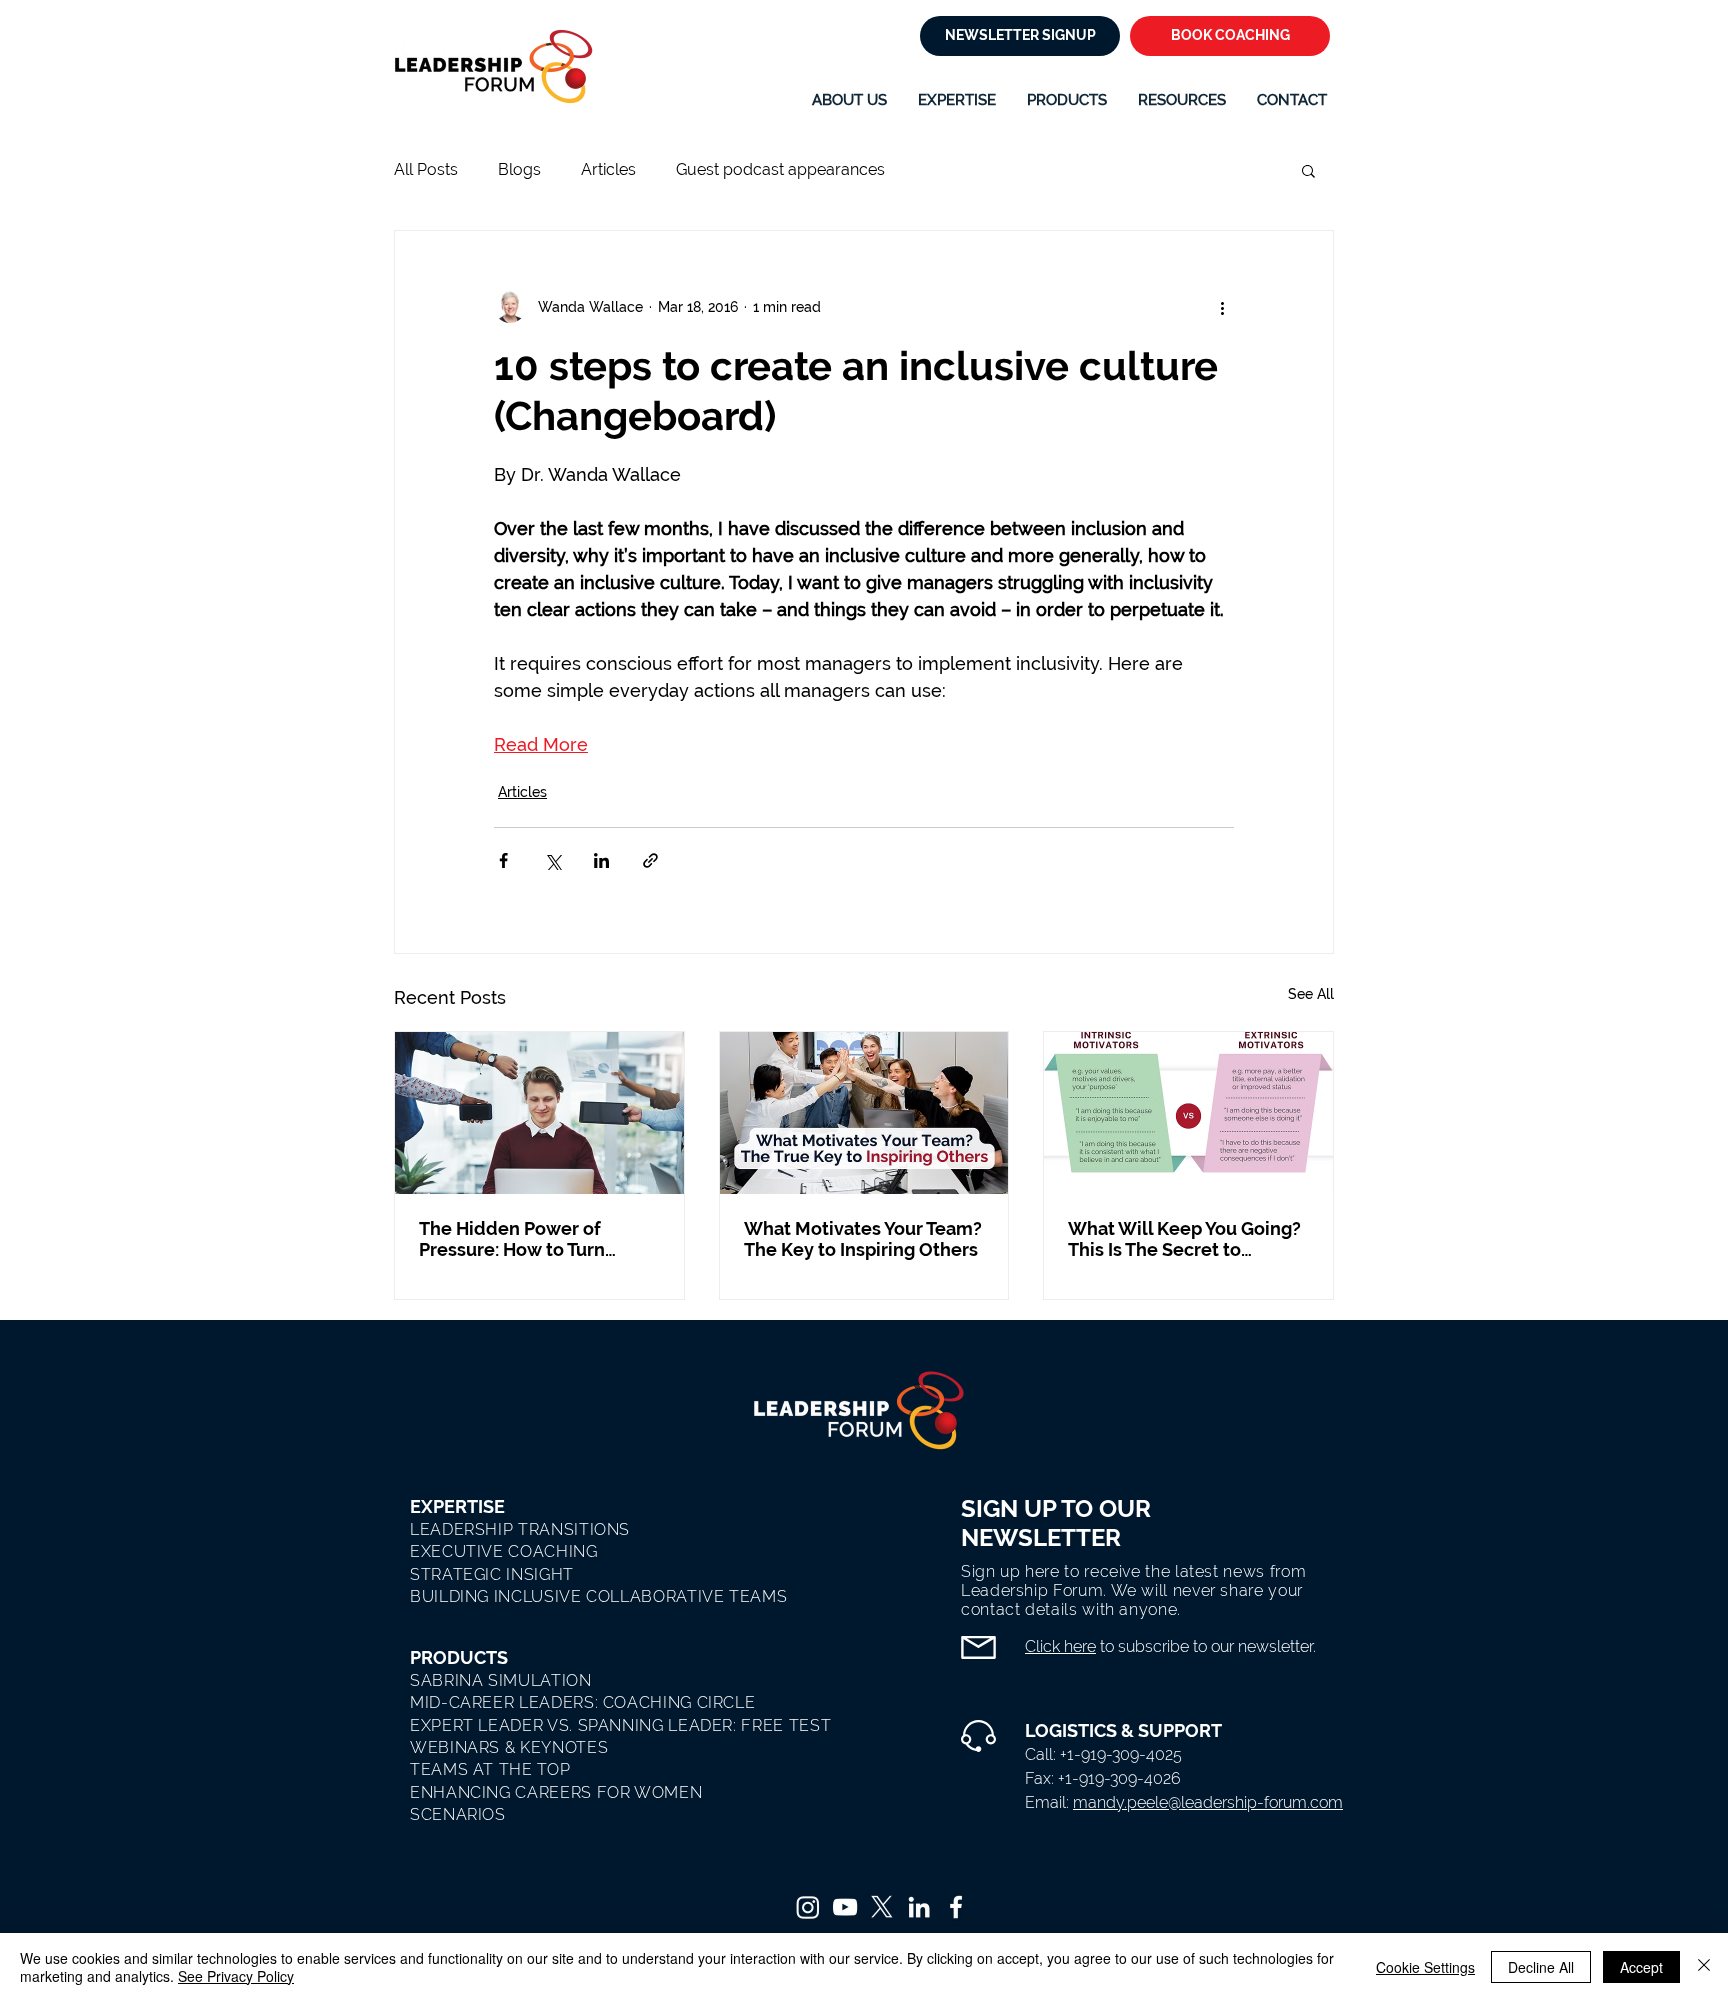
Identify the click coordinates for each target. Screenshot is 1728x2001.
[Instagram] (808, 1907)
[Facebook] (956, 1907)
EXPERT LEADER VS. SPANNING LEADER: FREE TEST (620, 1725)
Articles (608, 169)
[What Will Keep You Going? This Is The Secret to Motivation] (1188, 1113)
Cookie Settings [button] (1425, 1967)
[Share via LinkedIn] (601, 860)
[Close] (1704, 1967)
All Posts (426, 169)
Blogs (519, 169)
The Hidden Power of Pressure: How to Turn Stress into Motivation (513, 1239)
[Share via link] (650, 860)
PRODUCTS (459, 1657)
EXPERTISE (457, 1506)
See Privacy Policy (236, 1976)
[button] (957, 100)
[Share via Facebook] (503, 860)
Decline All (1541, 1967)
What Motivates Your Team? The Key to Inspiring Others (863, 1239)
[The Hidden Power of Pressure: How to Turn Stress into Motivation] (539, 1113)
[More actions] (1222, 307)
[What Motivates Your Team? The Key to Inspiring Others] (864, 1113)
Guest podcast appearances (780, 169)
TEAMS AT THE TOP (490, 1769)
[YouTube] (845, 1907)
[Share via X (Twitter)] (552, 860)
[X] (882, 1907)
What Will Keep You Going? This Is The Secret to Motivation (1184, 1239)
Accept (1641, 1967)
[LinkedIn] (919, 1907)
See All (1311, 994)
